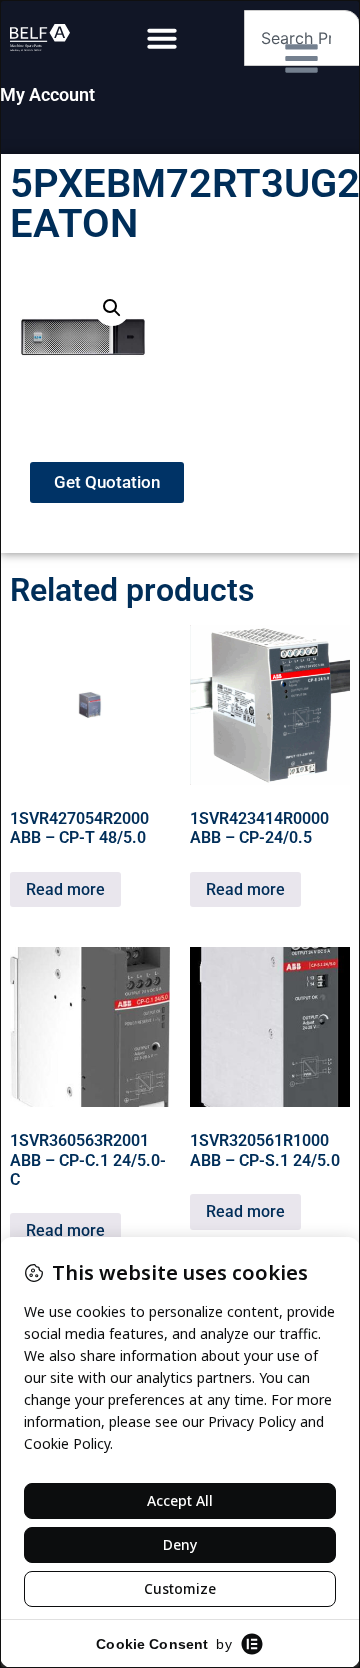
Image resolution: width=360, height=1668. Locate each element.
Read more (65, 889)
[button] (112, 308)
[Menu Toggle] (162, 38)
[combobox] (302, 38)
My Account (47, 94)
